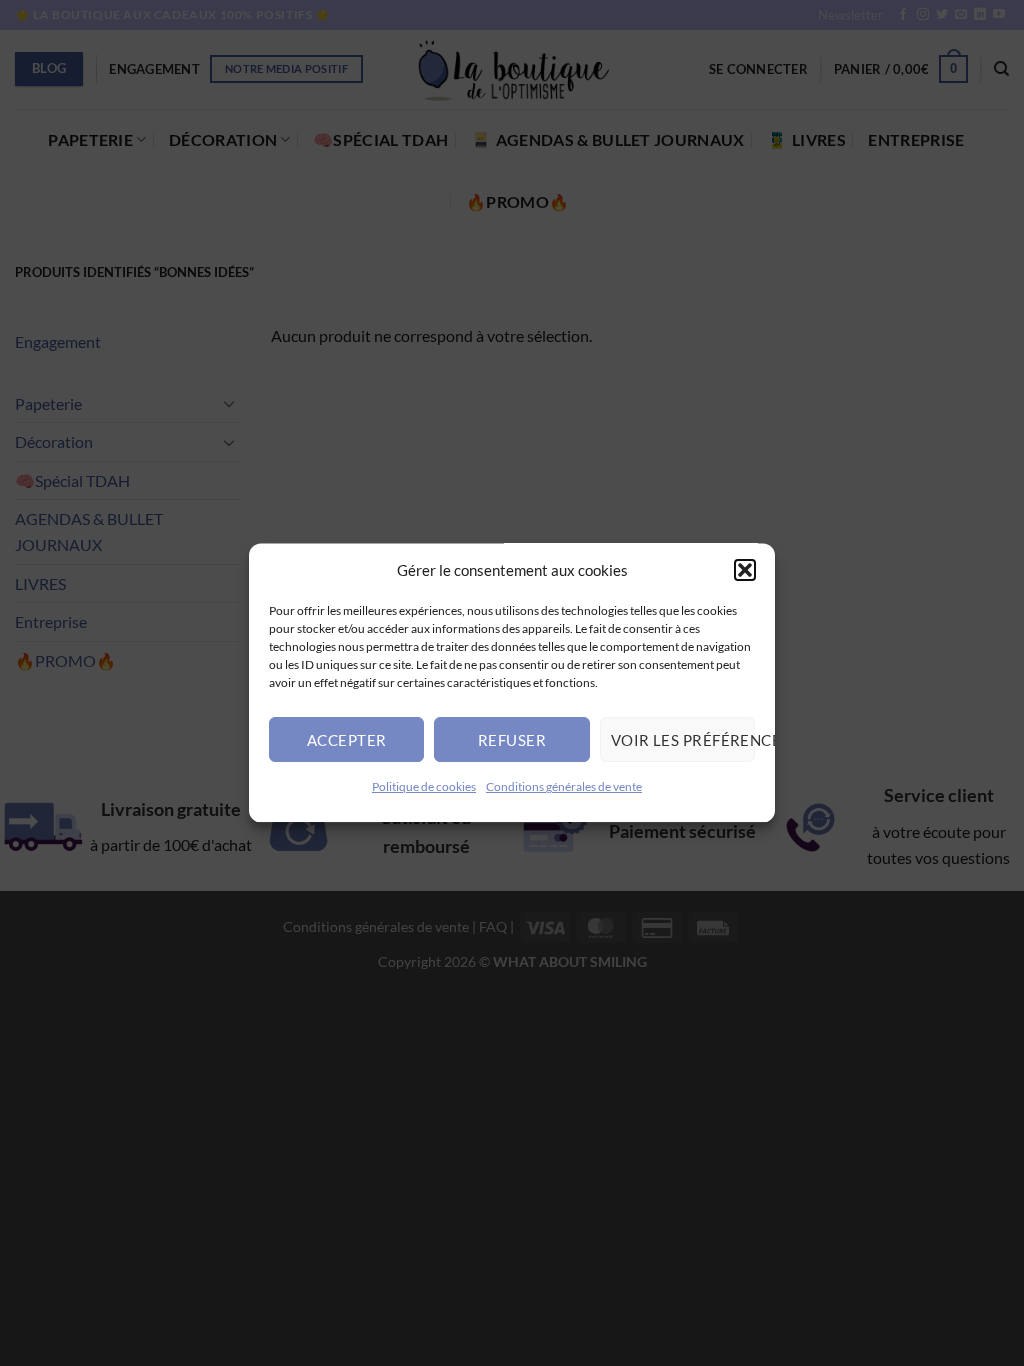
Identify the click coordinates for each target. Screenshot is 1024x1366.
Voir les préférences (683, 740)
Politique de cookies (424, 786)
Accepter (347, 740)
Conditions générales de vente (564, 786)
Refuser (512, 740)
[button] (745, 570)
